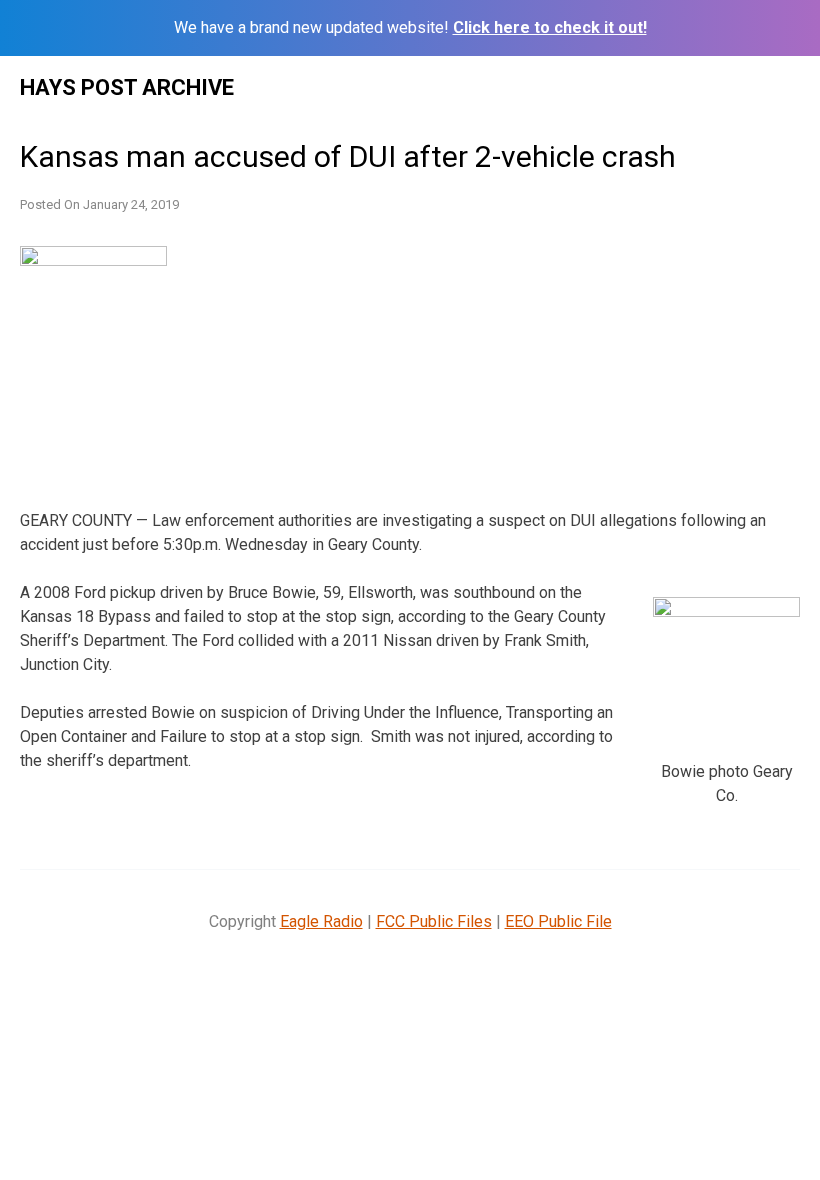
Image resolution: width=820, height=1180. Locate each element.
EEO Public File (558, 921)
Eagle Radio (321, 921)
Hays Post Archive (127, 87)
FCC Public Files (434, 921)
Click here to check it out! (550, 27)
